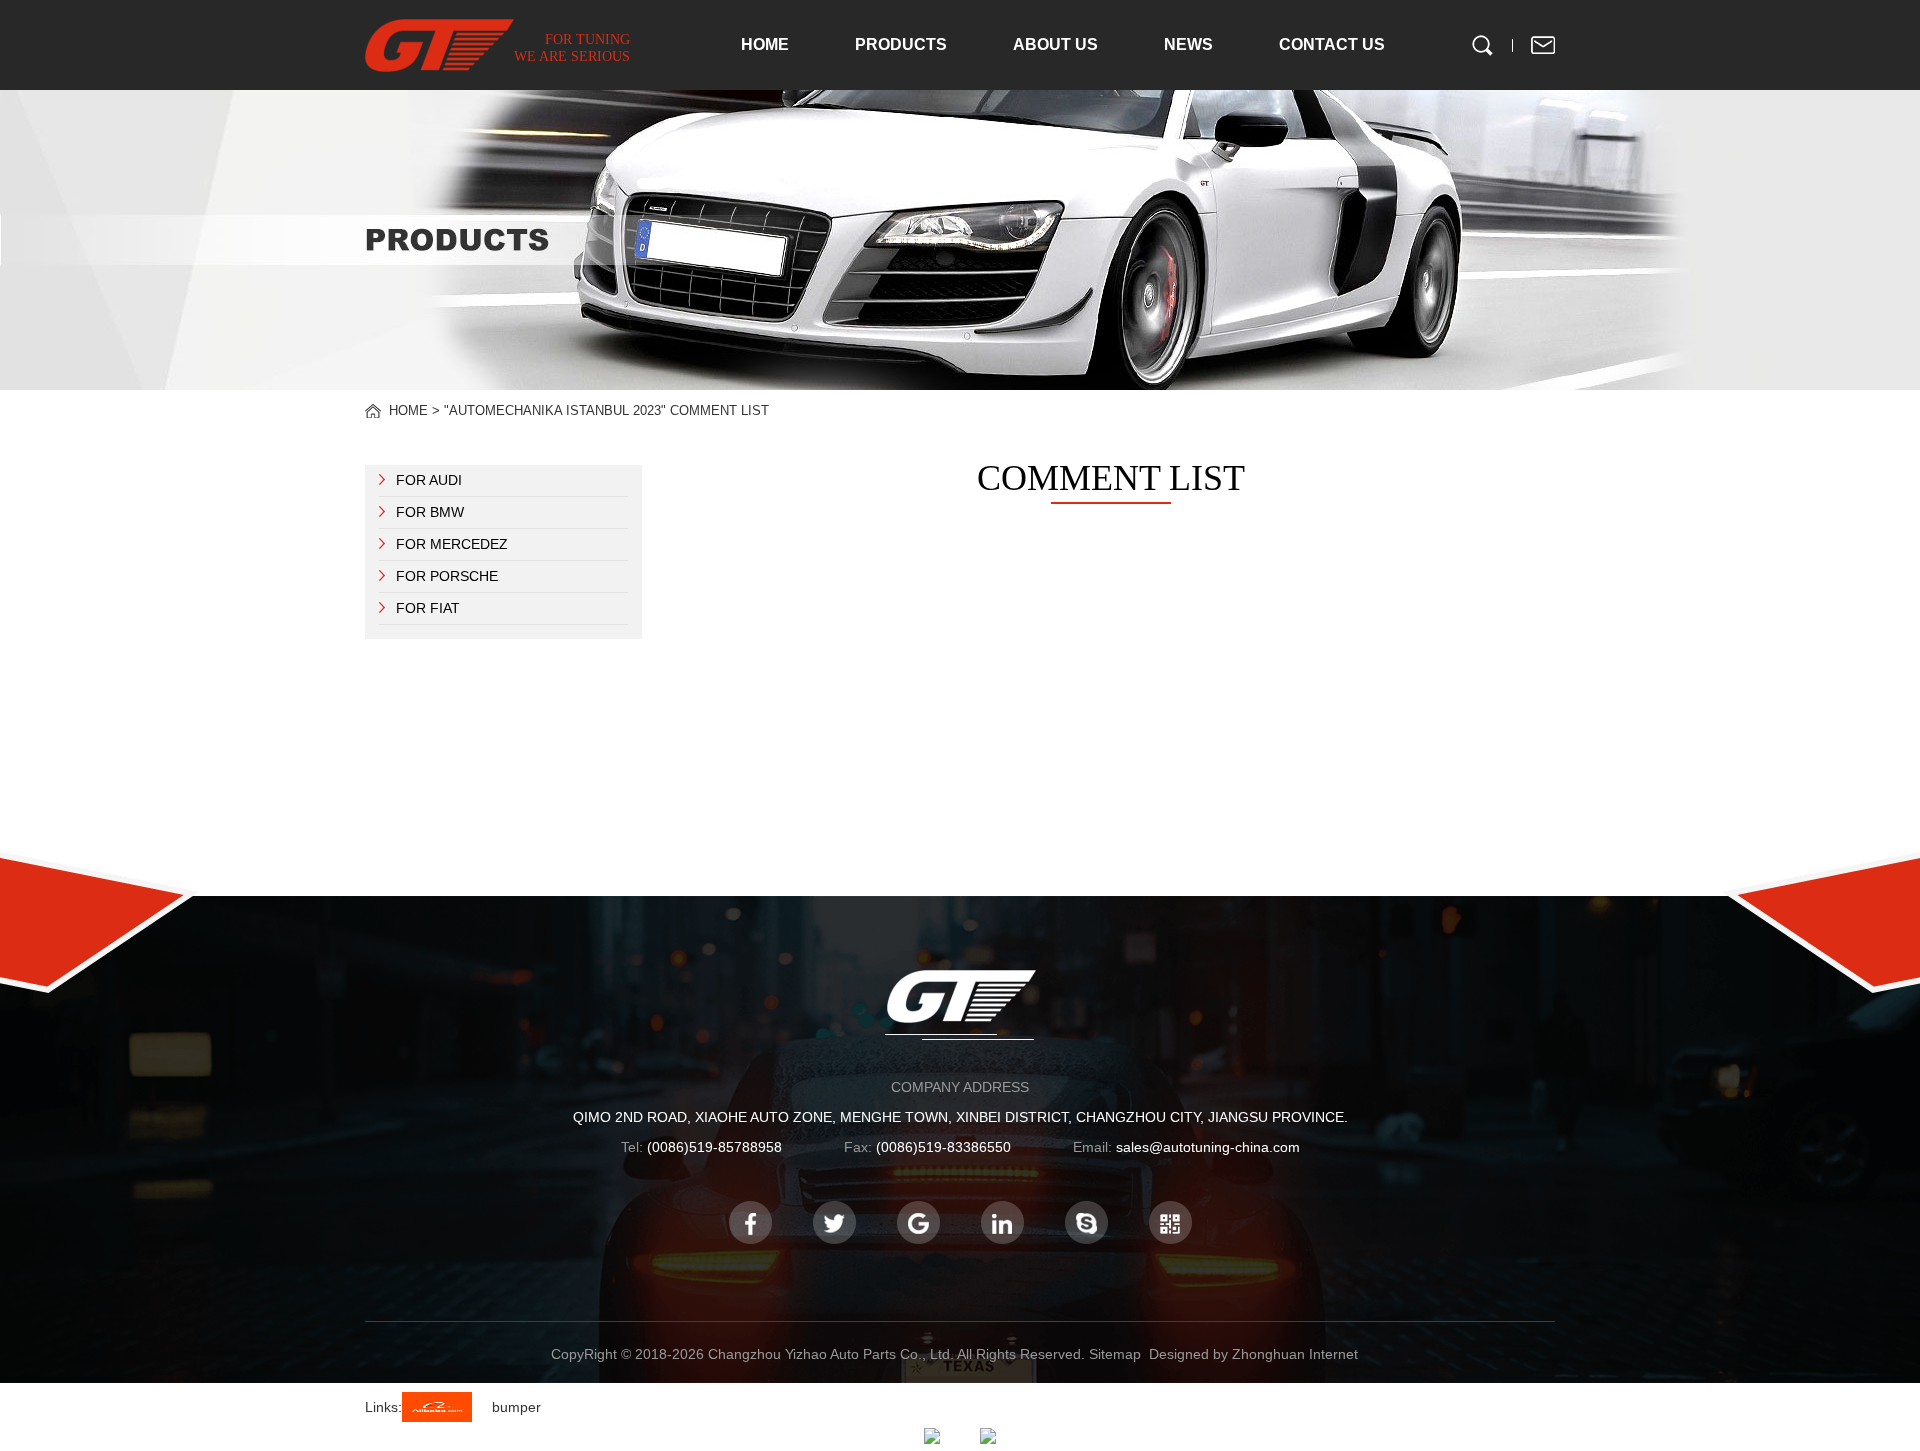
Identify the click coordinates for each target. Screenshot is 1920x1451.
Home (408, 410)
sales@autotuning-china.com (1208, 1147)
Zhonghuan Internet (1295, 1354)
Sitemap (1115, 1354)
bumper (516, 1407)
